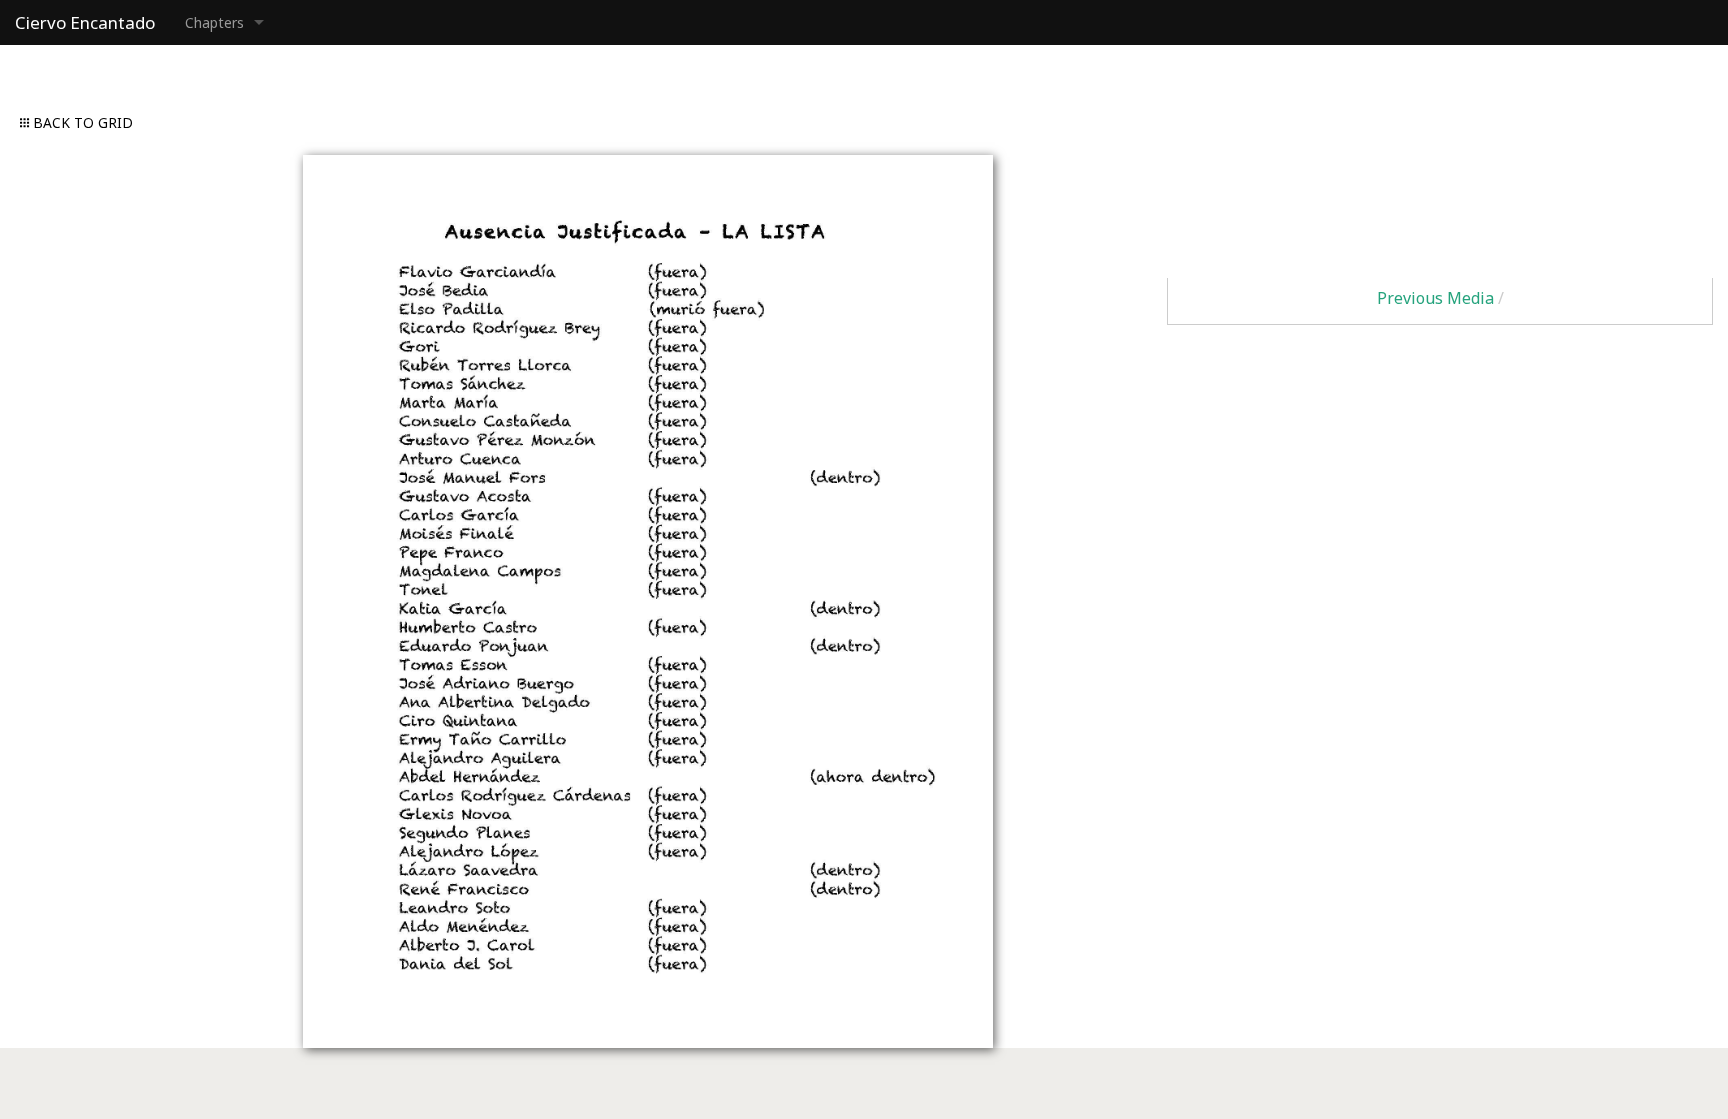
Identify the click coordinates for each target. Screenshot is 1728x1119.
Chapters (214, 22)
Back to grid (81, 122)
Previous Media (1435, 298)
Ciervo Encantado (85, 22)
